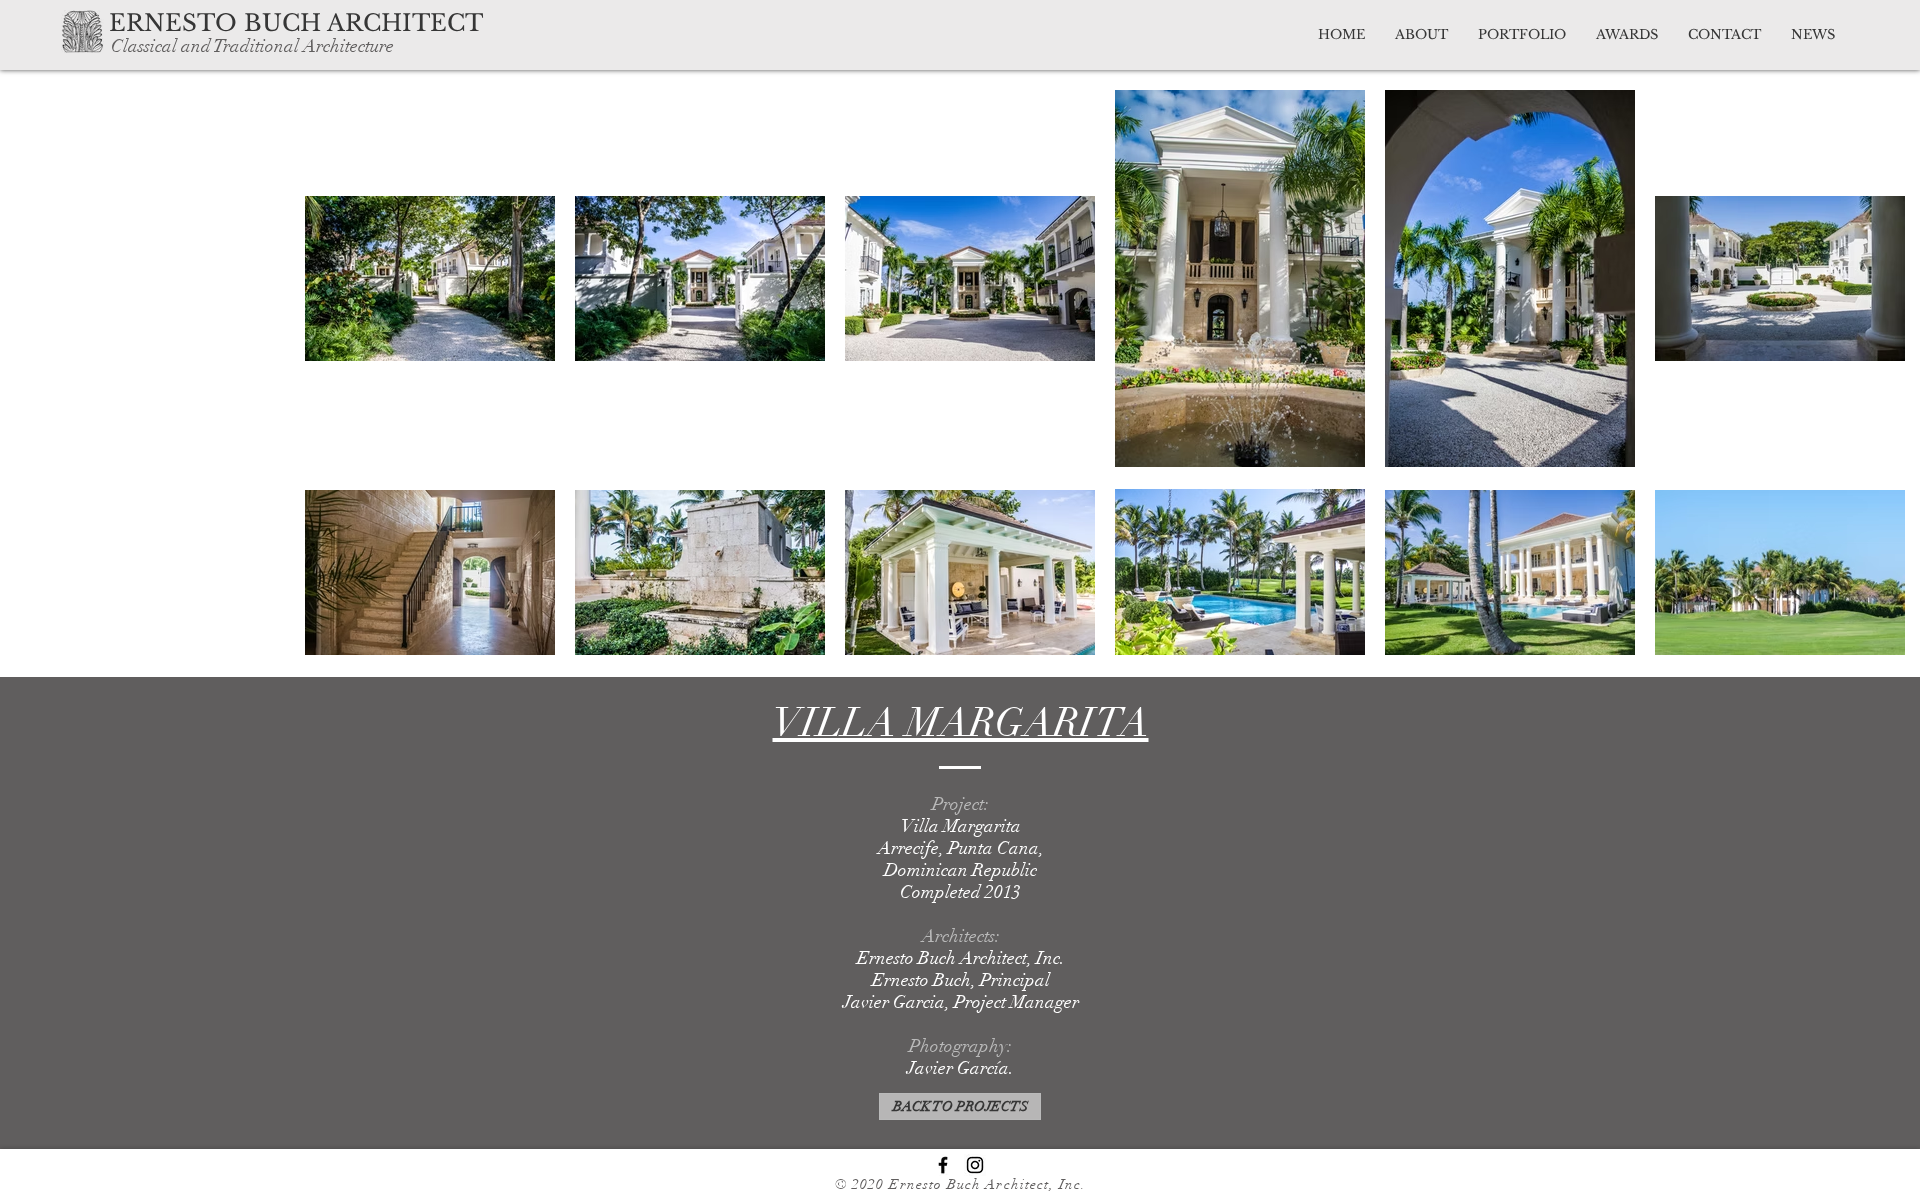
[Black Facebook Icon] (943, 1165)
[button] (336, 23)
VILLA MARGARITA (961, 723)
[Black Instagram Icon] (975, 1165)
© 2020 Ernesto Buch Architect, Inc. (960, 1184)
